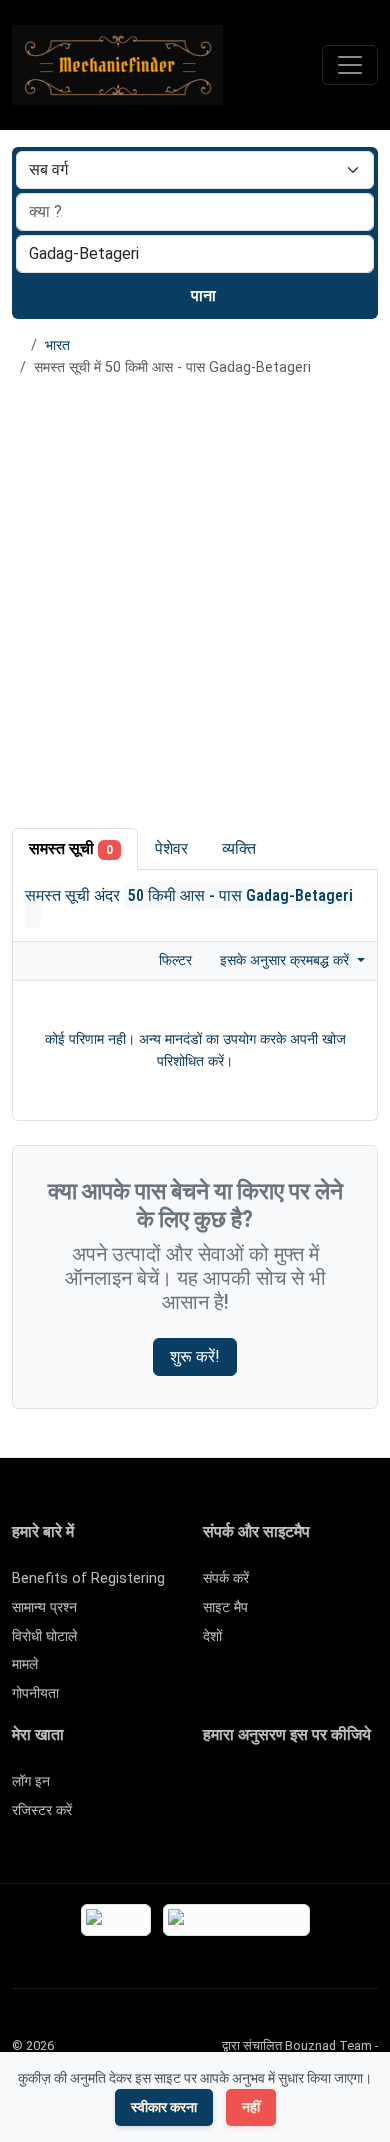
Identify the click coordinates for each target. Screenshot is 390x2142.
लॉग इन (31, 1781)
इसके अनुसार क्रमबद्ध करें (286, 960)
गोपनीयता (35, 1693)
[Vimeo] (244, 1824)
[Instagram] (273, 1790)
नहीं (251, 2107)
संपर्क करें (226, 1578)
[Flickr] (331, 1824)
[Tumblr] (302, 1824)
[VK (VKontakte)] (273, 1824)
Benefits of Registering (88, 1578)
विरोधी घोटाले (44, 1636)
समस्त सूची (71, 848)
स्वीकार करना (164, 2107)
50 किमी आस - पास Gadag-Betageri (240, 895)
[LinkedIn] (302, 1790)
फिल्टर (173, 960)
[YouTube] (215, 1824)
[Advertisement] (195, 599)
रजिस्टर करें (42, 1810)
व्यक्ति (239, 848)
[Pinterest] (331, 1790)
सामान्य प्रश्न (44, 1607)
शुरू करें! (195, 1356)
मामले (25, 1664)
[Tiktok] (360, 1790)
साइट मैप (225, 1607)
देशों (212, 1636)
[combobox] (195, 254)
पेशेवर (171, 848)
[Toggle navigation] (350, 65)
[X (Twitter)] (244, 1790)
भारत (57, 345)
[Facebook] (215, 1790)
